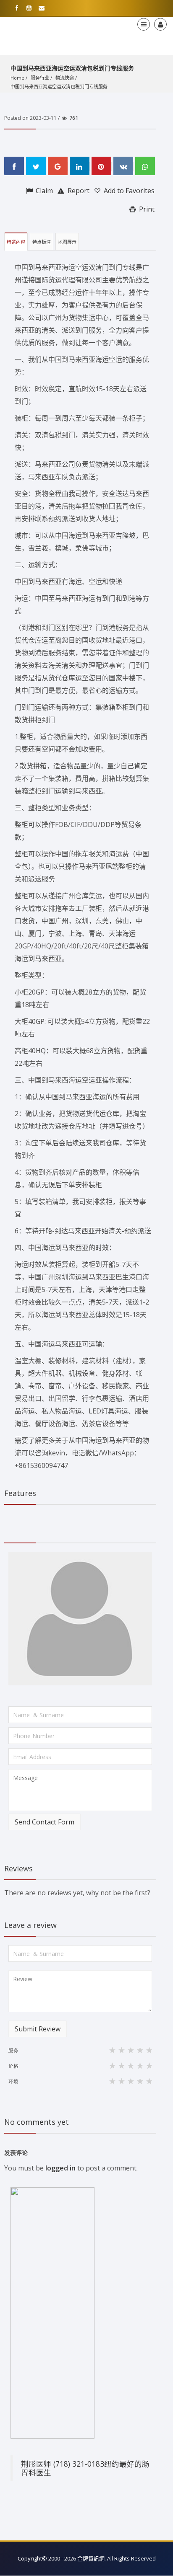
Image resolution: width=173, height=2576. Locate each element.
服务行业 (40, 78)
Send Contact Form (45, 1822)
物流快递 (65, 78)
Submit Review (38, 2029)
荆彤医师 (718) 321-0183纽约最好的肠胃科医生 (85, 2468)
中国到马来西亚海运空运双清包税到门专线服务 (59, 87)
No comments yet (37, 2122)
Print (146, 209)
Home (17, 78)
